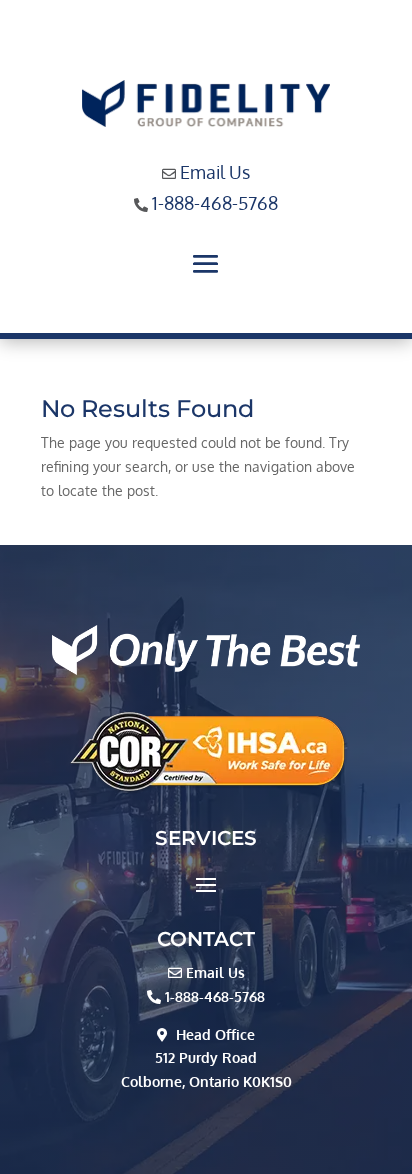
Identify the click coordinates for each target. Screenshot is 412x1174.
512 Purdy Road (206, 1057)
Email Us (215, 172)
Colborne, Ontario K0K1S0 (206, 1081)
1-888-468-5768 (215, 203)
